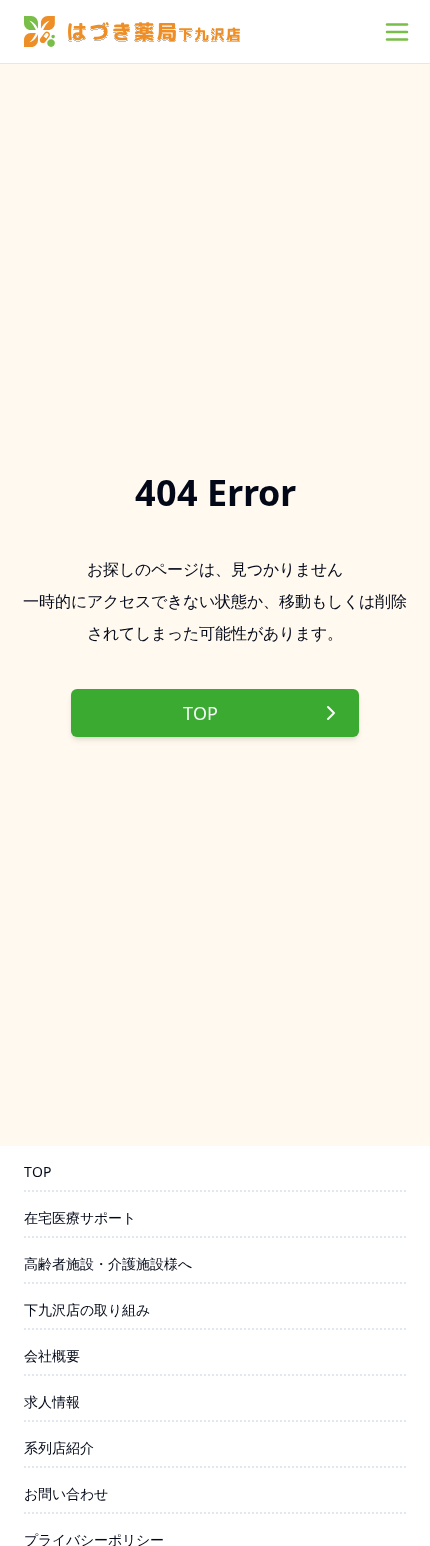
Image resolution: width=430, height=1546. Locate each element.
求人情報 (52, 1401)
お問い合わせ (66, 1493)
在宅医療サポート (80, 1217)
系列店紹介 (59, 1447)
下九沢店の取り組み (87, 1309)
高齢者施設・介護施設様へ (108, 1263)
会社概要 (52, 1355)
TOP (200, 713)
